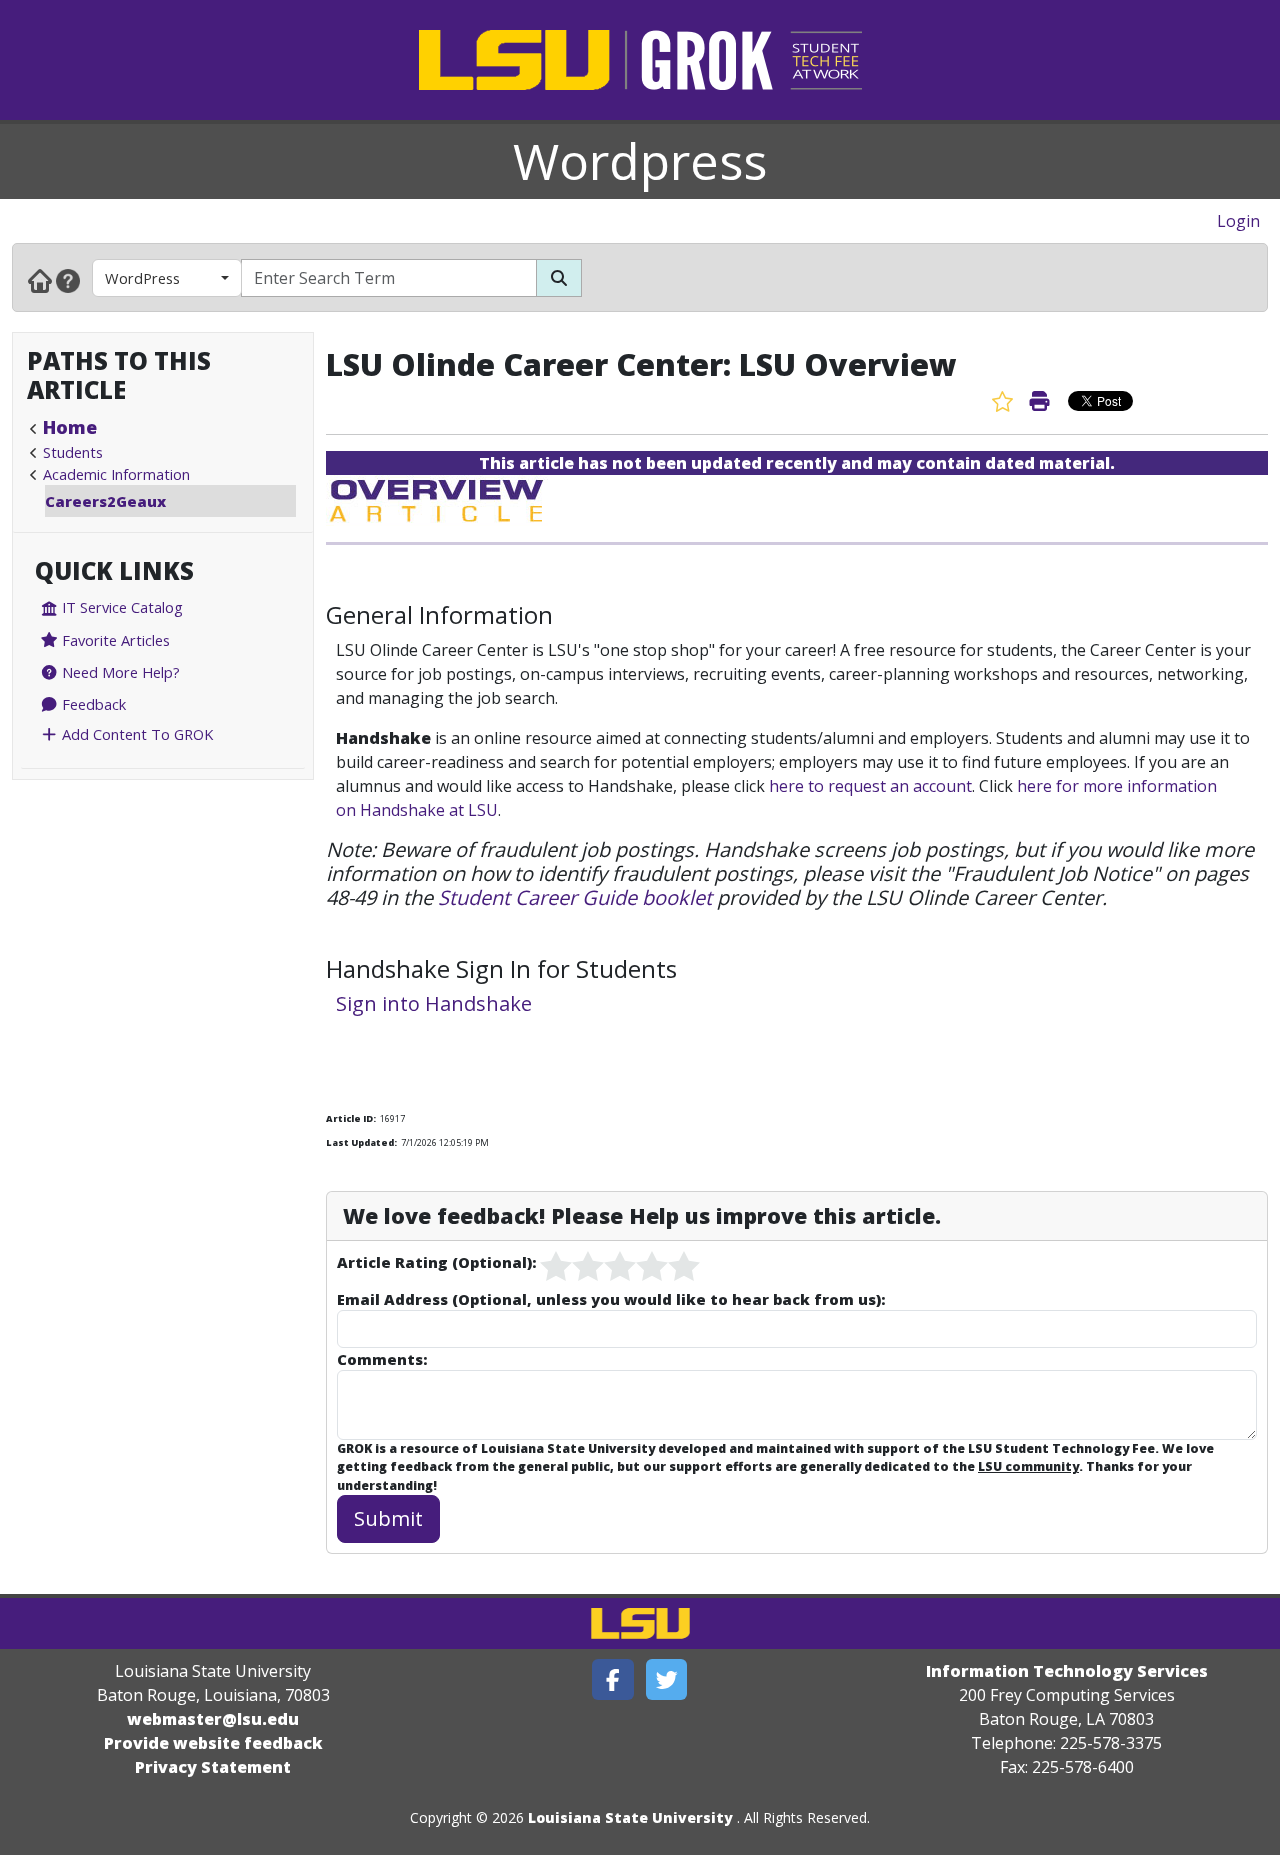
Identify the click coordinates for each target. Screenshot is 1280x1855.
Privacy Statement (213, 1767)
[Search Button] (559, 278)
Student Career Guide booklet (575, 897)
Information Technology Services (1067, 1671)
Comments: (382, 1359)
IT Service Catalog (120, 607)
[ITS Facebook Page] (613, 1679)
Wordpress (640, 161)
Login (1238, 221)
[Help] (68, 280)
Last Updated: (361, 1142)
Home (70, 427)
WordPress (142, 278)
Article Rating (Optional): (436, 1262)
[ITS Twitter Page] (667, 1679)
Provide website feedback (213, 1743)
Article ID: (351, 1118)
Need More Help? (119, 672)
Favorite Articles (114, 640)
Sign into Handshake (434, 1003)
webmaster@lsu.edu (213, 1719)
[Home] (40, 280)
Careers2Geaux (105, 501)
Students (73, 452)
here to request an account (870, 786)
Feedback (92, 704)
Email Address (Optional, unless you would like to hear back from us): (611, 1299)
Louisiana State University (630, 1817)
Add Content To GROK (135, 734)
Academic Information (116, 474)
